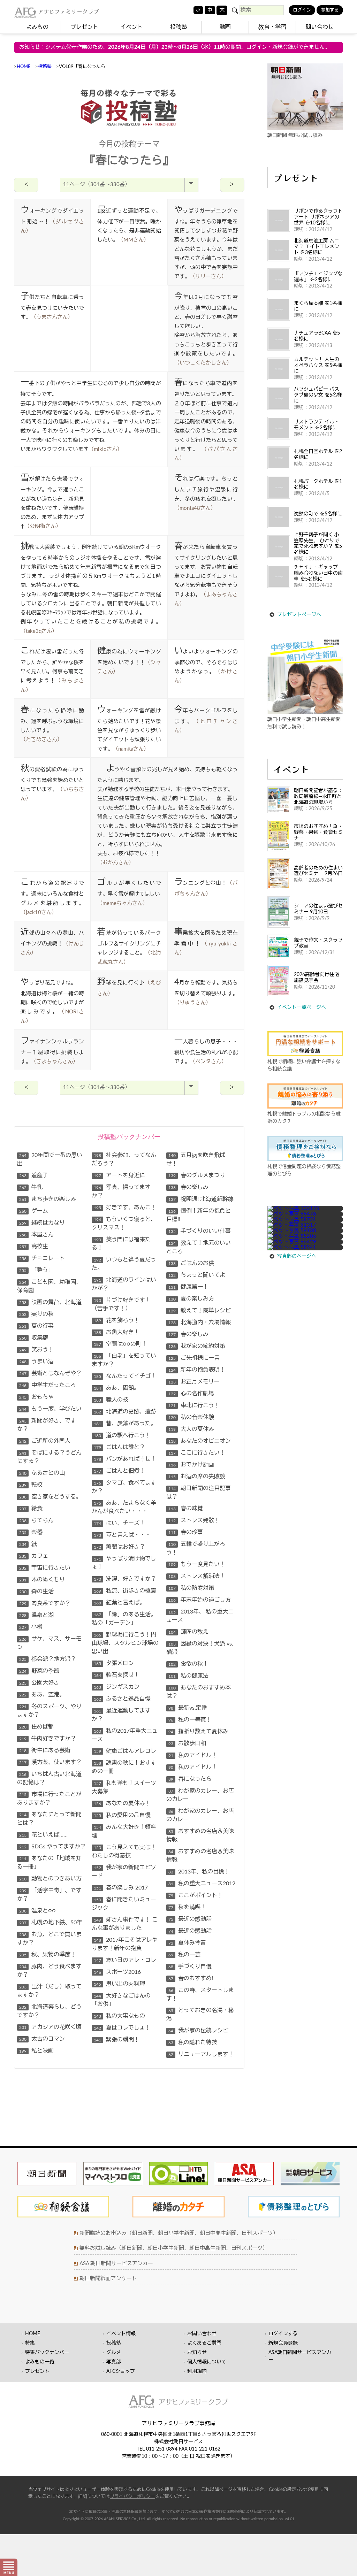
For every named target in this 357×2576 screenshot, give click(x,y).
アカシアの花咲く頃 (50, 2027)
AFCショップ (121, 2371)
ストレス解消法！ (197, 1576)
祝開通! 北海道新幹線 (201, 1199)
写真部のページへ (297, 1256)
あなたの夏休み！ (122, 1803)
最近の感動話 (190, 1919)
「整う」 (36, 1270)
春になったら (190, 1779)
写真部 (114, 2362)
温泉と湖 (36, 1615)
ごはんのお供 (191, 1263)
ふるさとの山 (42, 1473)
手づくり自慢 (190, 1967)
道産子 (34, 1175)
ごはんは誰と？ (119, 1447)
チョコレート (42, 1258)
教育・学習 (272, 27)
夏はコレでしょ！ (122, 2028)
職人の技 (111, 1400)
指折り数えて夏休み (198, 1732)
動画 (225, 27)
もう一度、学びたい (50, 1409)
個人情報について (207, 2362)
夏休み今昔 (187, 1943)
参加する (330, 10)
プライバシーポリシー (132, 2497)
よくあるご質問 (204, 2343)
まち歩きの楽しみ (48, 1199)
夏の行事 (36, 1326)
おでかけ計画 (191, 1465)
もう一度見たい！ (197, 1564)
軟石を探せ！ (117, 1675)
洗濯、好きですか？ (125, 1579)
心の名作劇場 (191, 1394)
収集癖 (34, 1338)
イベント (131, 27)
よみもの (37, 27)
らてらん (36, 1520)
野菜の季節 (39, 1671)
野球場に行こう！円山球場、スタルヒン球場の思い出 (125, 1643)
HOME (24, 67)
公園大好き (39, 1683)
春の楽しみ (188, 1187)
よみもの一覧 (40, 2362)
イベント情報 (121, 2334)
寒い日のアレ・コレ (125, 1960)
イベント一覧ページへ (302, 1007)
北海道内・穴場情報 (200, 1322)
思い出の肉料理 (119, 1984)
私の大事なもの (119, 2016)
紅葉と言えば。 (119, 1603)
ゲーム (34, 1211)
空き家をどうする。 (50, 1497)
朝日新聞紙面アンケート (108, 2279)
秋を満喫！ (187, 1907)
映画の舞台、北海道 (50, 1302)
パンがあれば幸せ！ (125, 1459)
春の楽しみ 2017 (121, 1888)
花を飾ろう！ (117, 1320)
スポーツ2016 (117, 1972)
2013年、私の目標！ (199, 1872)
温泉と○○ (37, 1911)
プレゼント (84, 27)
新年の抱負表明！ (197, 1370)
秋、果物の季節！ (48, 1955)
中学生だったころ (48, 1385)
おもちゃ (36, 1397)
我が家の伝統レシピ (198, 2031)
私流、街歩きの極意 (125, 1591)
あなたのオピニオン (200, 1441)
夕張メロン (114, 1663)
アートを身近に (119, 1175)
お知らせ (197, 2353)
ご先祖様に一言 (194, 1358)
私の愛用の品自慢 (122, 1815)
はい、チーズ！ (119, 1523)
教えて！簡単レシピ (200, 1311)
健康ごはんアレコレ (125, 1751)
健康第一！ (188, 1287)
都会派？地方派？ (48, 1659)
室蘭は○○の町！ (120, 1344)
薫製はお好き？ (119, 1547)
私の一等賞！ (190, 1720)
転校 (31, 1485)
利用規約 (197, 2371)
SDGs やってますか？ (52, 1847)
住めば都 (36, 1727)
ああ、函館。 (117, 1388)
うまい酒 (36, 1362)
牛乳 (31, 1187)
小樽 (31, 1627)
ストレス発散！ (194, 1520)
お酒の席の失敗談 (197, 1477)
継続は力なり (42, 1223)
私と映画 (36, 2051)
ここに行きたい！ (197, 1453)
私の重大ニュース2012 (202, 1884)
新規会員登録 (283, 2343)
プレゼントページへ (299, 615)
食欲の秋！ (188, 1664)
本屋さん (36, 1235)
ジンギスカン (117, 1687)
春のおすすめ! (191, 1978)
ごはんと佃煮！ (119, 1471)
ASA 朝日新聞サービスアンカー (116, 2264)
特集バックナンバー (47, 2353)
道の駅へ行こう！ (122, 1435)
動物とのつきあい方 (50, 1879)
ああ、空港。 (42, 1695)
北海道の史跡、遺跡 (125, 1412)
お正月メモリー (194, 1382)
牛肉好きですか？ (48, 1739)
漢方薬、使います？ (50, 1762)
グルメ (114, 2353)
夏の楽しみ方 (191, 1299)
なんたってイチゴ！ (125, 1376)
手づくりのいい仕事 (200, 1231)
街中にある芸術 (45, 1750)
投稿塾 (178, 27)
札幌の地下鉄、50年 (51, 1923)
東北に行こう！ (194, 1405)
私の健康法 (188, 1676)
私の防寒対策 (191, 1588)
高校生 (34, 1247)
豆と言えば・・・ (122, 1535)
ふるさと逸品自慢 (122, 1699)
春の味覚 (186, 1509)
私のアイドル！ (193, 1755)
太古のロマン (42, 2039)
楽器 (31, 1532)
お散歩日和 (187, 1743)
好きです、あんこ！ (125, 1207)
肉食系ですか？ (45, 1603)
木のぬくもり (42, 1580)
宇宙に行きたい (45, 1568)
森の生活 (36, 1592)
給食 (31, 1509)
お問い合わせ (202, 2334)
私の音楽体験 (191, 1417)
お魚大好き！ (117, 1332)
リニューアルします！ (201, 2054)
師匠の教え (188, 1632)
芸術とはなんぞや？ (50, 1373)
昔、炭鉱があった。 (125, 1424)
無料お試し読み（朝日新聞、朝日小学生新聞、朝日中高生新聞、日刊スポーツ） (174, 2248)
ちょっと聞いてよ (197, 1275)
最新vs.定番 (188, 1708)
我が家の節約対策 (197, 1346)
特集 (30, 2343)
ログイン (302, 10)
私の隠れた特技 (193, 2042)
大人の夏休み (191, 1429)
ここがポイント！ (196, 1895)
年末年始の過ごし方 (200, 1600)
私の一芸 (184, 1955)
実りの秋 (36, 1314)
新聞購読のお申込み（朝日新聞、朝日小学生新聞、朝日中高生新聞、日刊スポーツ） (179, 2233)
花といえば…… (43, 1835)
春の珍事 (186, 1532)
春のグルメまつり (197, 1175)
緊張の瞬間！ (117, 2040)
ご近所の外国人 (45, 1441)
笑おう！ (36, 1350)
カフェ (34, 1556)
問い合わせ (320, 27)
